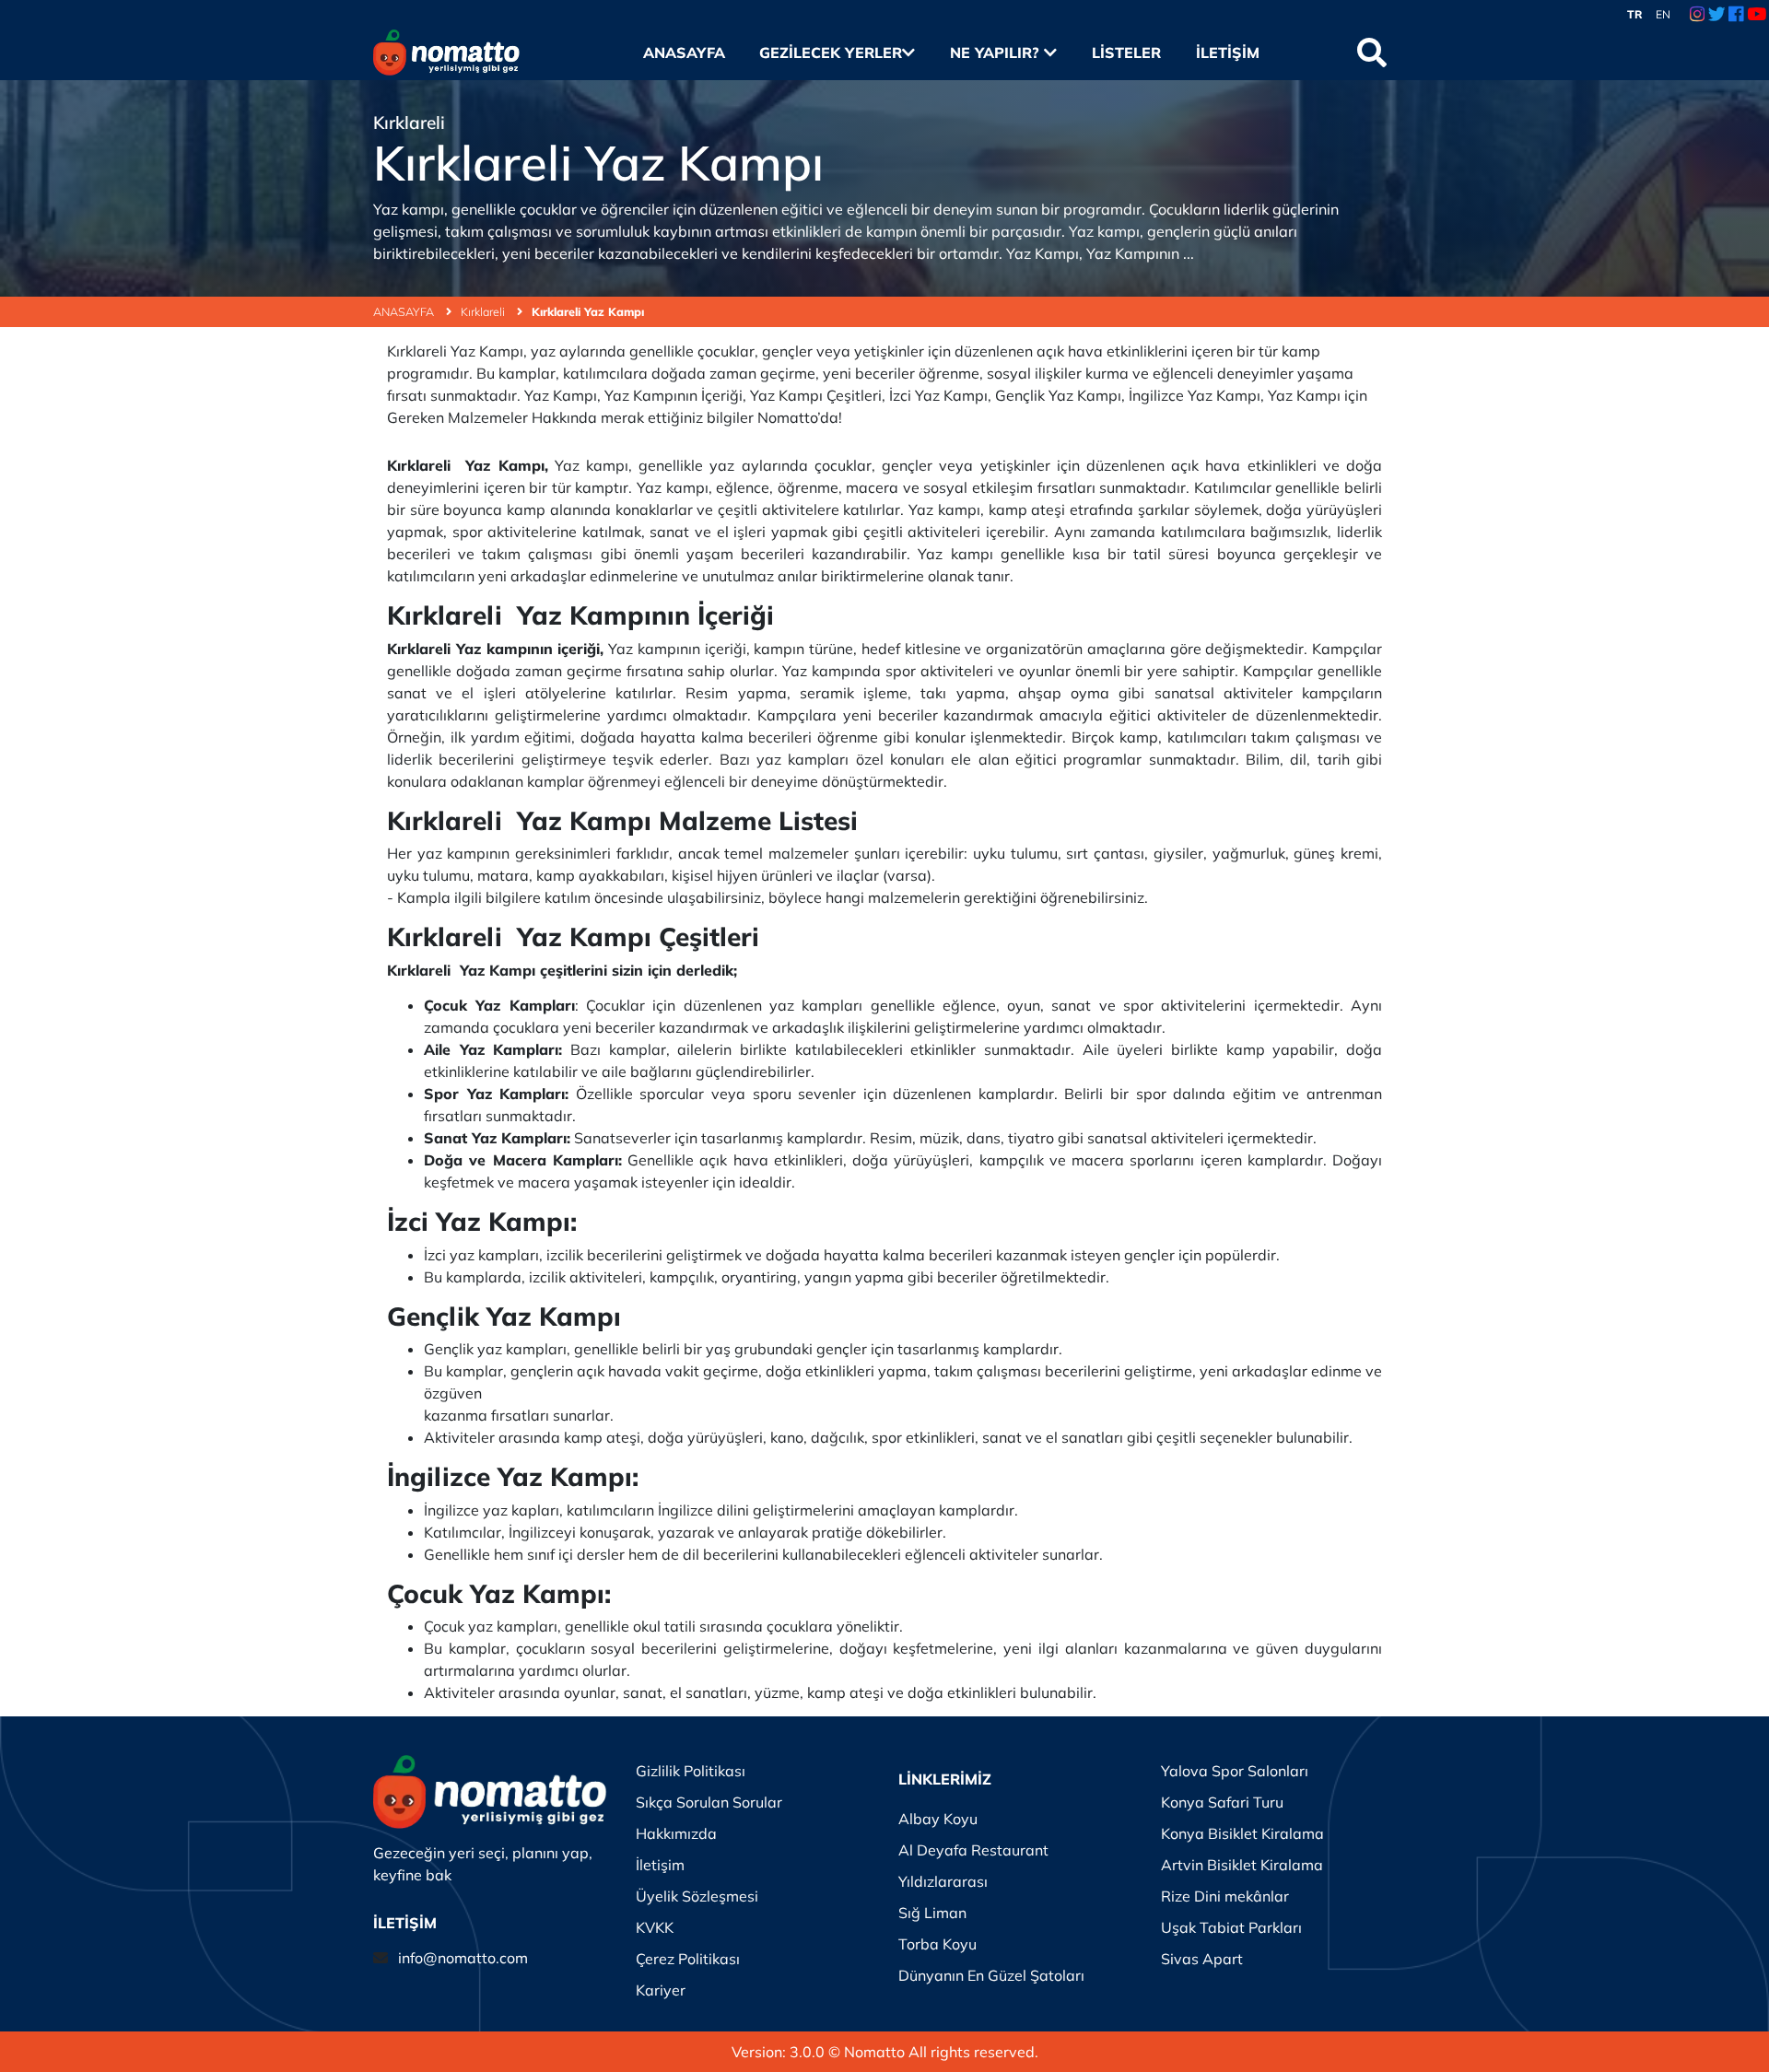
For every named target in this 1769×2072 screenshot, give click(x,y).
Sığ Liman (932, 1913)
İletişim (1227, 53)
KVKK (655, 1927)
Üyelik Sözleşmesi (697, 1896)
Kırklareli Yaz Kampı (588, 311)
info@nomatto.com (463, 1958)
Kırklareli (484, 311)
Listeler (1126, 53)
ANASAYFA (405, 311)
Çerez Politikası (688, 1959)
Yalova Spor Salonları (1235, 1771)
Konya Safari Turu (1222, 1802)
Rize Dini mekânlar (1225, 1896)
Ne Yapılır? (997, 53)
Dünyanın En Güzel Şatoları (991, 1975)
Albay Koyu (938, 1819)
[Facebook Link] (1736, 15)
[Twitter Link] (1717, 15)
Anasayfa (684, 53)
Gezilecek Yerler (831, 53)
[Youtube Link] (1757, 15)
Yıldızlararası (943, 1881)
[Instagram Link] (1697, 15)
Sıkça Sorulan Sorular (709, 1802)
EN (1663, 14)
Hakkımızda (676, 1833)
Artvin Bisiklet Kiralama (1242, 1865)
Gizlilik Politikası (691, 1771)
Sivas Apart (1202, 1959)
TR (1635, 14)
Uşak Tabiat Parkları (1231, 1927)
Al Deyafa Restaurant (973, 1850)
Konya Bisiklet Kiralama (1242, 1833)
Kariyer (661, 1990)
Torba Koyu (937, 1944)
